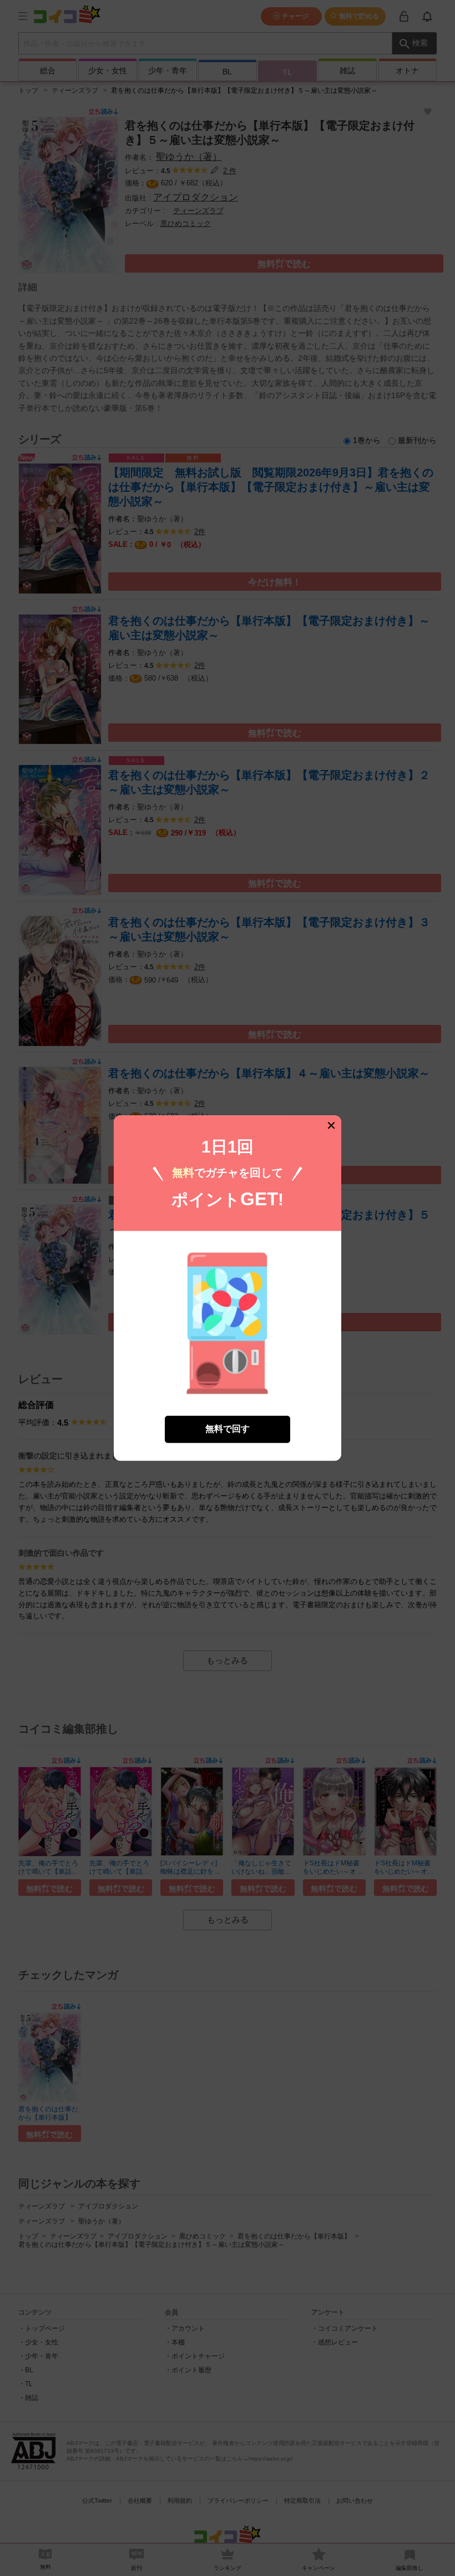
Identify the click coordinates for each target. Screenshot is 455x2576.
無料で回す (228, 1429)
